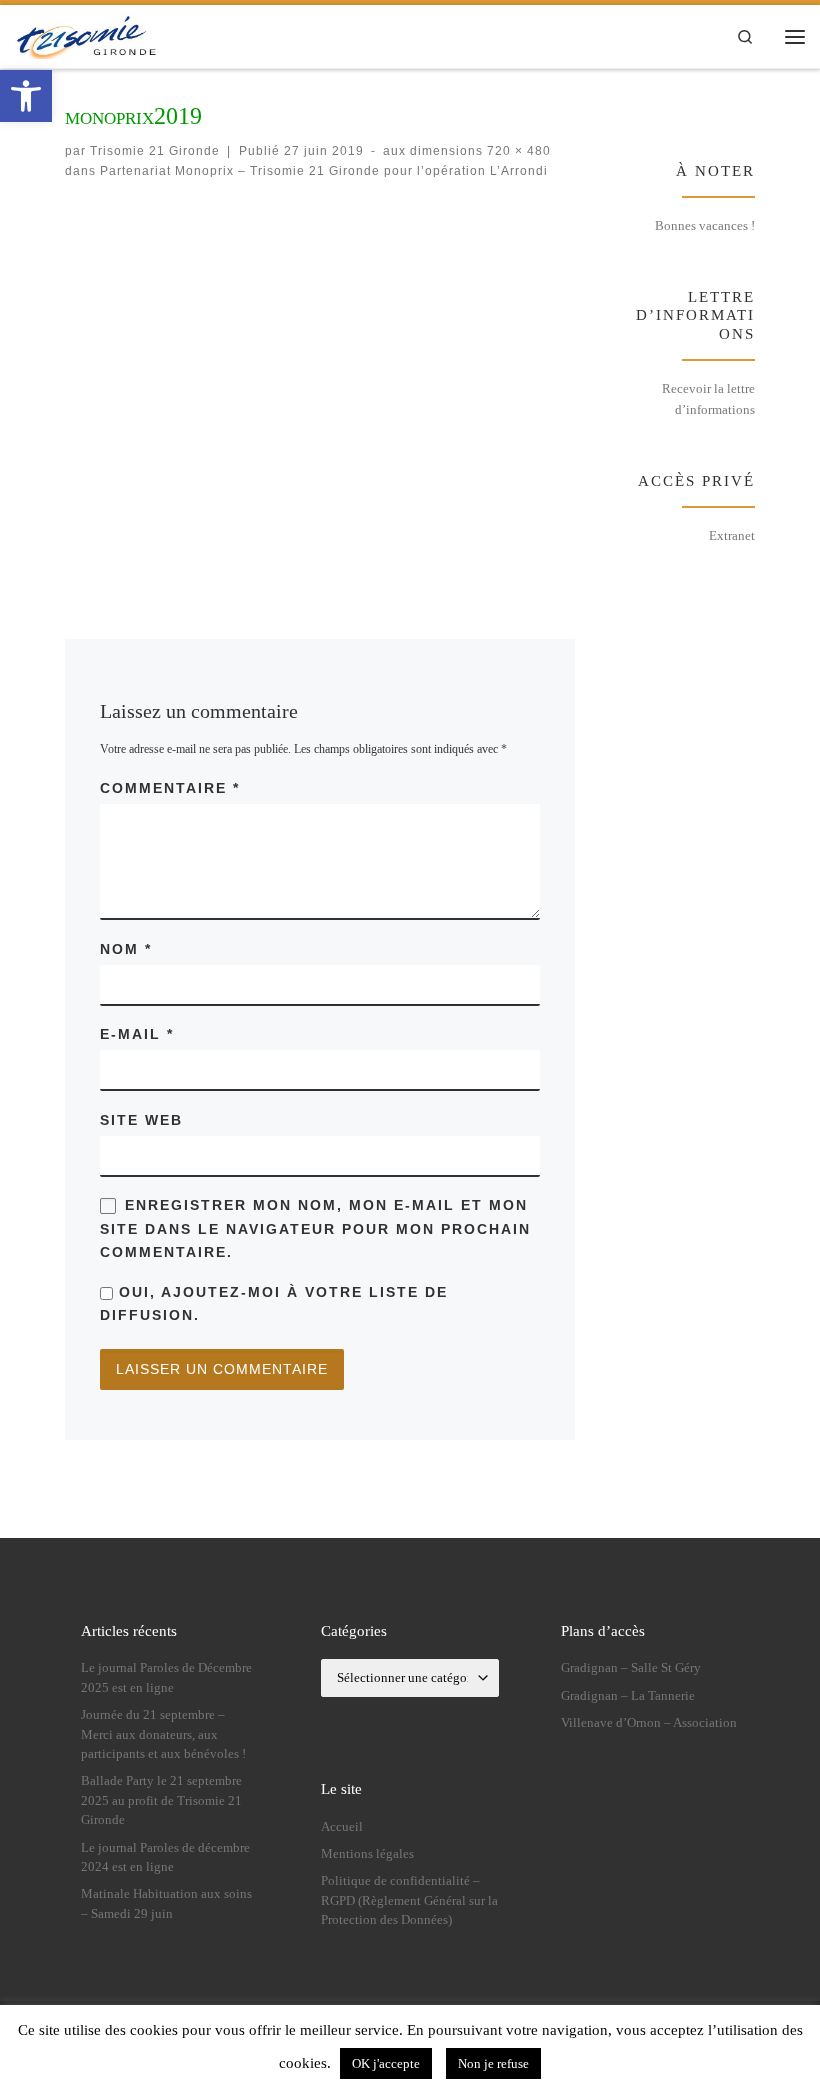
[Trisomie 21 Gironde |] (88, 34)
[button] (26, 96)
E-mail (137, 1034)
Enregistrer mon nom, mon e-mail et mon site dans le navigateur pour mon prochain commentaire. (315, 1228)
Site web (141, 1120)
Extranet (732, 535)
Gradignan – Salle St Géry (631, 1668)
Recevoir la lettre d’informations (708, 399)
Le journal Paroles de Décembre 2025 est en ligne (166, 1677)
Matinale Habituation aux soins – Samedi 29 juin (166, 1903)
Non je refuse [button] (493, 2063)
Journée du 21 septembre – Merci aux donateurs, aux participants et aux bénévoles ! (163, 1734)
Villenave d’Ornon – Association (649, 1723)
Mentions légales (367, 1854)
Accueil (342, 1827)
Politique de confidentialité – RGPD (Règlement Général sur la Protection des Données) (409, 1900)
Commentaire (170, 788)
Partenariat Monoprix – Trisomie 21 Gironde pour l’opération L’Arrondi (322, 170)
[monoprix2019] (320, 393)
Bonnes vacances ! (705, 225)
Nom (126, 949)
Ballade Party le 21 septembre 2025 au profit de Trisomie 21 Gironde (161, 1800)
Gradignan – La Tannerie (628, 1696)
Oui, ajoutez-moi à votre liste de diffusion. (274, 1303)
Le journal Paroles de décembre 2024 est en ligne (165, 1857)
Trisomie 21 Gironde (155, 150)
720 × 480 (517, 150)
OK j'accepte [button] (386, 2063)
